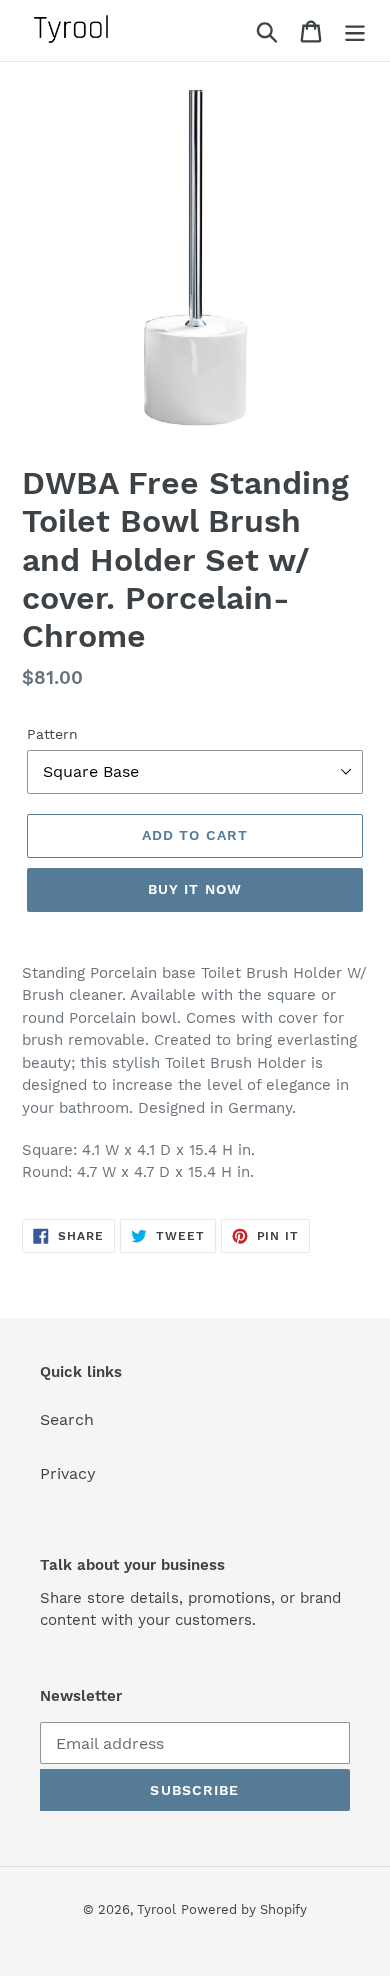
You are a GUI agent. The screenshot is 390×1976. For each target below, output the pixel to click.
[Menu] (355, 30)
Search (67, 1419)
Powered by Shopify (244, 1909)
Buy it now (195, 889)
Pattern (52, 734)
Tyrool (156, 1909)
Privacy (68, 1473)
